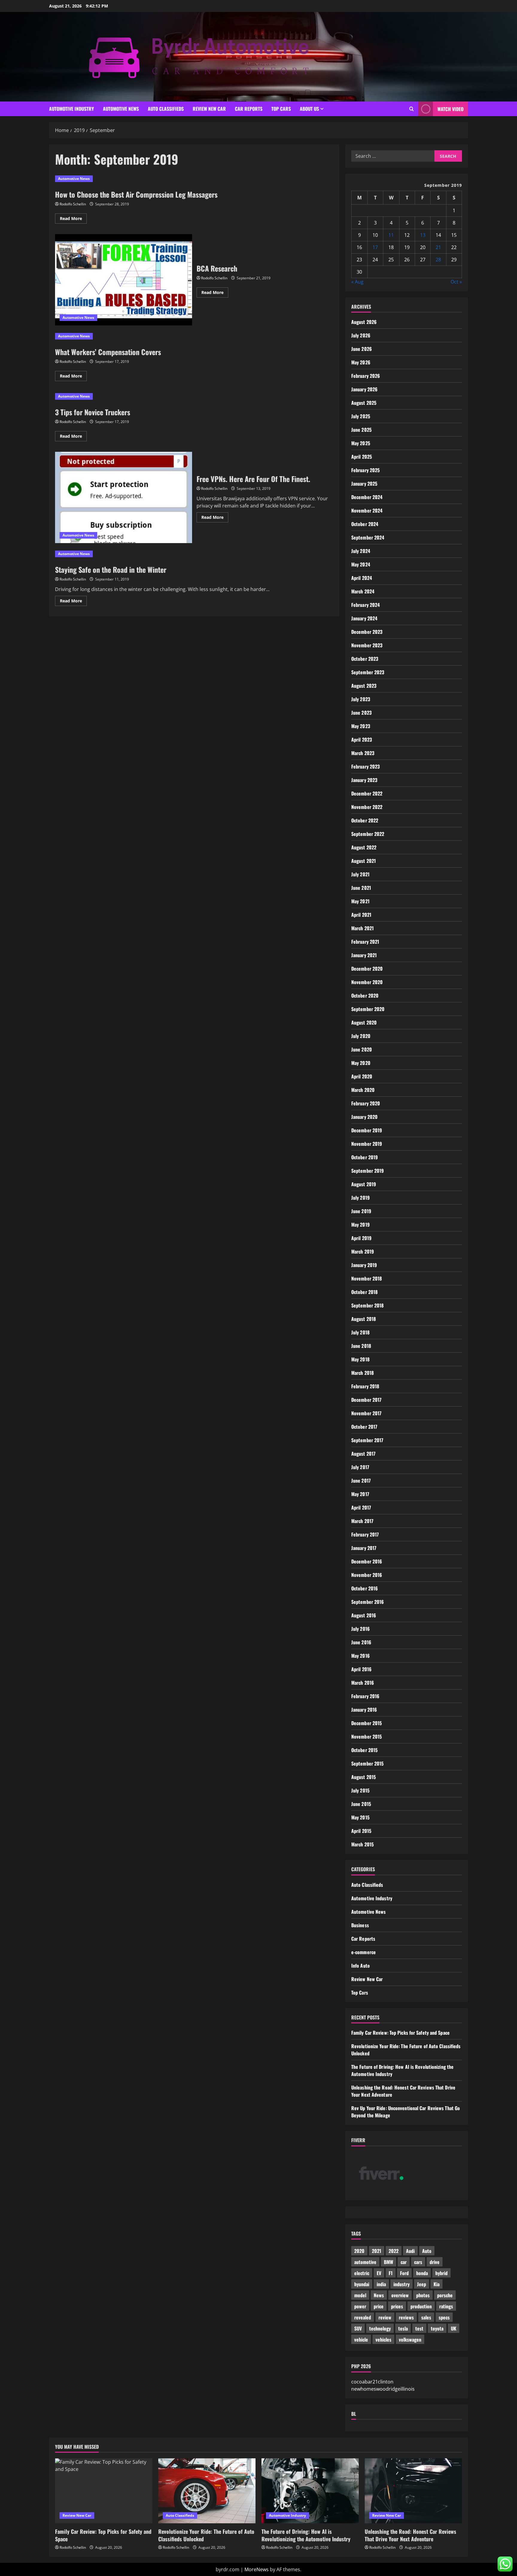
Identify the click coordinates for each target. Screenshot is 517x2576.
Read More (73, 219)
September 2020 (368, 1009)
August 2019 (364, 1184)
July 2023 (361, 699)
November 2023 (367, 645)
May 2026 (361, 362)
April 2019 (361, 1238)
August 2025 (364, 403)
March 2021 (362, 928)
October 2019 (365, 1157)
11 (391, 235)
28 (438, 260)
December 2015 (367, 1723)
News (379, 2295)
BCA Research (124, 280)
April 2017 (361, 1507)
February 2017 (365, 1534)
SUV (358, 2328)
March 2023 (363, 753)
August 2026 (364, 322)
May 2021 (360, 901)
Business (360, 1925)
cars (418, 2262)
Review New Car (209, 109)
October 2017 (364, 1427)
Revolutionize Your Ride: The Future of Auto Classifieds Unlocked (206, 2535)
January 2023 (364, 780)
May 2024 (361, 564)
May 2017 (360, 1494)
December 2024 (367, 497)
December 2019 (367, 1130)
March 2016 (363, 1683)
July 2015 (360, 1790)
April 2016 (361, 1669)
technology (380, 2328)
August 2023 (364, 686)
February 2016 (365, 1696)
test (419, 2328)
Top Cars (281, 109)
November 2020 (367, 982)
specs (444, 2317)
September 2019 (368, 1171)
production (421, 2306)
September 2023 (368, 672)
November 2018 (367, 1278)
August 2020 (364, 1022)
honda (422, 2273)
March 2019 (363, 1251)
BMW (388, 2262)
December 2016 (367, 1561)
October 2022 (365, 820)
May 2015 (360, 1817)
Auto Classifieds (166, 109)
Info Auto (361, 1966)
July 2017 (360, 1467)
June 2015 (361, 1804)
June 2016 (361, 1642)
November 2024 (367, 510)
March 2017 (362, 1521)
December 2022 (367, 793)
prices (397, 2306)
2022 (394, 2251)
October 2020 (365, 995)
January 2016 (364, 1710)
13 (423, 235)
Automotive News (121, 109)
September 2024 (368, 537)
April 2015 (361, 1831)
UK (454, 2328)
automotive (365, 2262)
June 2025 (361, 430)
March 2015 (362, 1844)
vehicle (361, 2339)
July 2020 (361, 1036)
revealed (363, 2317)
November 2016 (367, 1575)
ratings (446, 2306)
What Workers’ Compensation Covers (108, 352)
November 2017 (366, 1413)
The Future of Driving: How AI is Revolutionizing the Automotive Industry (306, 2535)
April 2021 (361, 915)
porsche (445, 2295)
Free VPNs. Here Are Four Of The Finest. (124, 497)
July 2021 (360, 874)
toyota (437, 2328)
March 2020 (363, 1090)
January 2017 (364, 1548)
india (381, 2284)
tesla (403, 2328)
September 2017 (367, 1440)
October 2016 (365, 1588)
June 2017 (361, 1481)
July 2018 (360, 1332)
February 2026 (366, 376)
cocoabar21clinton (372, 2382)
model (360, 2295)
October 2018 (364, 1292)
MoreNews (257, 2569)
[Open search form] (412, 109)
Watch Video (450, 109)
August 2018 (364, 1319)
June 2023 (361, 713)
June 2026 (362, 349)
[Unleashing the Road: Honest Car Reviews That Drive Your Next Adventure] (413, 2491)
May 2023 (361, 726)
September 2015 (367, 1763)
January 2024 (364, 618)
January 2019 (364, 1265)
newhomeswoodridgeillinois (383, 2389)
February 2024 (365, 605)
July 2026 (361, 335)
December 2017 (366, 1400)
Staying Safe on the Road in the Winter (111, 569)
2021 (377, 2251)
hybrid (441, 2273)
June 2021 (361, 888)
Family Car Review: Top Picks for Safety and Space (400, 2033)
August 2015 (364, 1777)
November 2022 (367, 807)
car (404, 2262)
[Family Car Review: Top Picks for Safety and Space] (104, 2491)
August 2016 (364, 1615)
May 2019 (361, 1225)
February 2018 (365, 1386)
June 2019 (361, 1211)
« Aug (357, 282)
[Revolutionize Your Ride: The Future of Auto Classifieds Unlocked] (207, 2491)
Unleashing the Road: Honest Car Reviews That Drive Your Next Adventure (410, 2535)
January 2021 (364, 955)
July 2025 (361, 416)
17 (375, 247)
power (360, 2306)
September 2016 (368, 1602)
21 (438, 247)
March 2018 (362, 1373)
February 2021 (365, 942)
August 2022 (364, 847)
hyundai (362, 2284)
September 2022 (368, 834)
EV (379, 2273)
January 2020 (364, 1117)
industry (402, 2284)
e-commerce (364, 1952)
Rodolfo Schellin (73, 204)
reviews (406, 2317)
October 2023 (365, 659)
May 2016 (361, 1656)
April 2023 (362, 740)
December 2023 (367, 632)
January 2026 (364, 389)
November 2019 (367, 1144)
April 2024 (362, 578)
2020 (359, 2251)
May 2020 (361, 1063)
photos (423, 2295)
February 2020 (366, 1103)
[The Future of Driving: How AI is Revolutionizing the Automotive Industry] (310, 2491)
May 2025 (361, 443)
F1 (391, 2273)
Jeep (422, 2284)
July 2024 (361, 551)
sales (426, 2317)
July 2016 (361, 1629)
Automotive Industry (72, 109)
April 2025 (362, 457)
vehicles (383, 2339)
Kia (437, 2284)
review (385, 2317)
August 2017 (363, 1454)
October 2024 (365, 524)
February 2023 (365, 766)
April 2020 (362, 1076)
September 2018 (367, 1305)
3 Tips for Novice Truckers (93, 412)
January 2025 (364, 484)
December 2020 (367, 969)
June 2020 (362, 1049)
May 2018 (360, 1359)
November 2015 (367, 1736)
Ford (404, 2273)
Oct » (456, 282)
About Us (309, 109)
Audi (410, 2251)
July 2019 (361, 1198)
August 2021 (364, 861)
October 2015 (364, 1750)
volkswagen (410, 2339)
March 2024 (363, 591)
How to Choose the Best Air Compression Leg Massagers (136, 194)
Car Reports (249, 109)
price (379, 2306)
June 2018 (361, 1346)
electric (362, 2273)
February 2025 (365, 470)
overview (400, 2295)
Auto (427, 2251)
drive (435, 2262)
